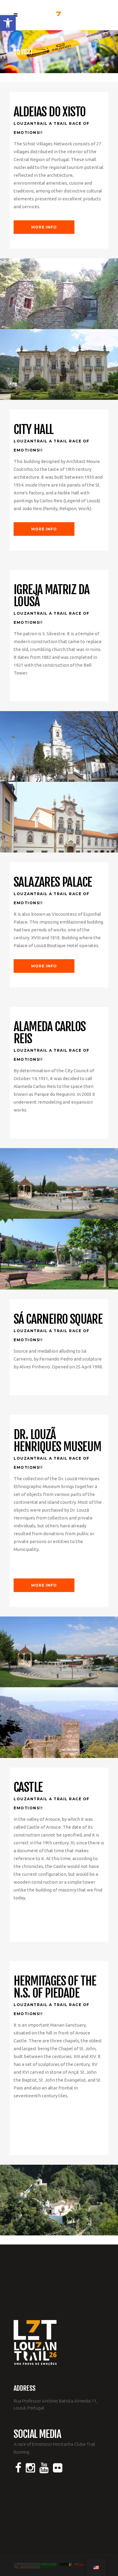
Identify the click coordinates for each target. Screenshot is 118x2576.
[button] (8, 23)
